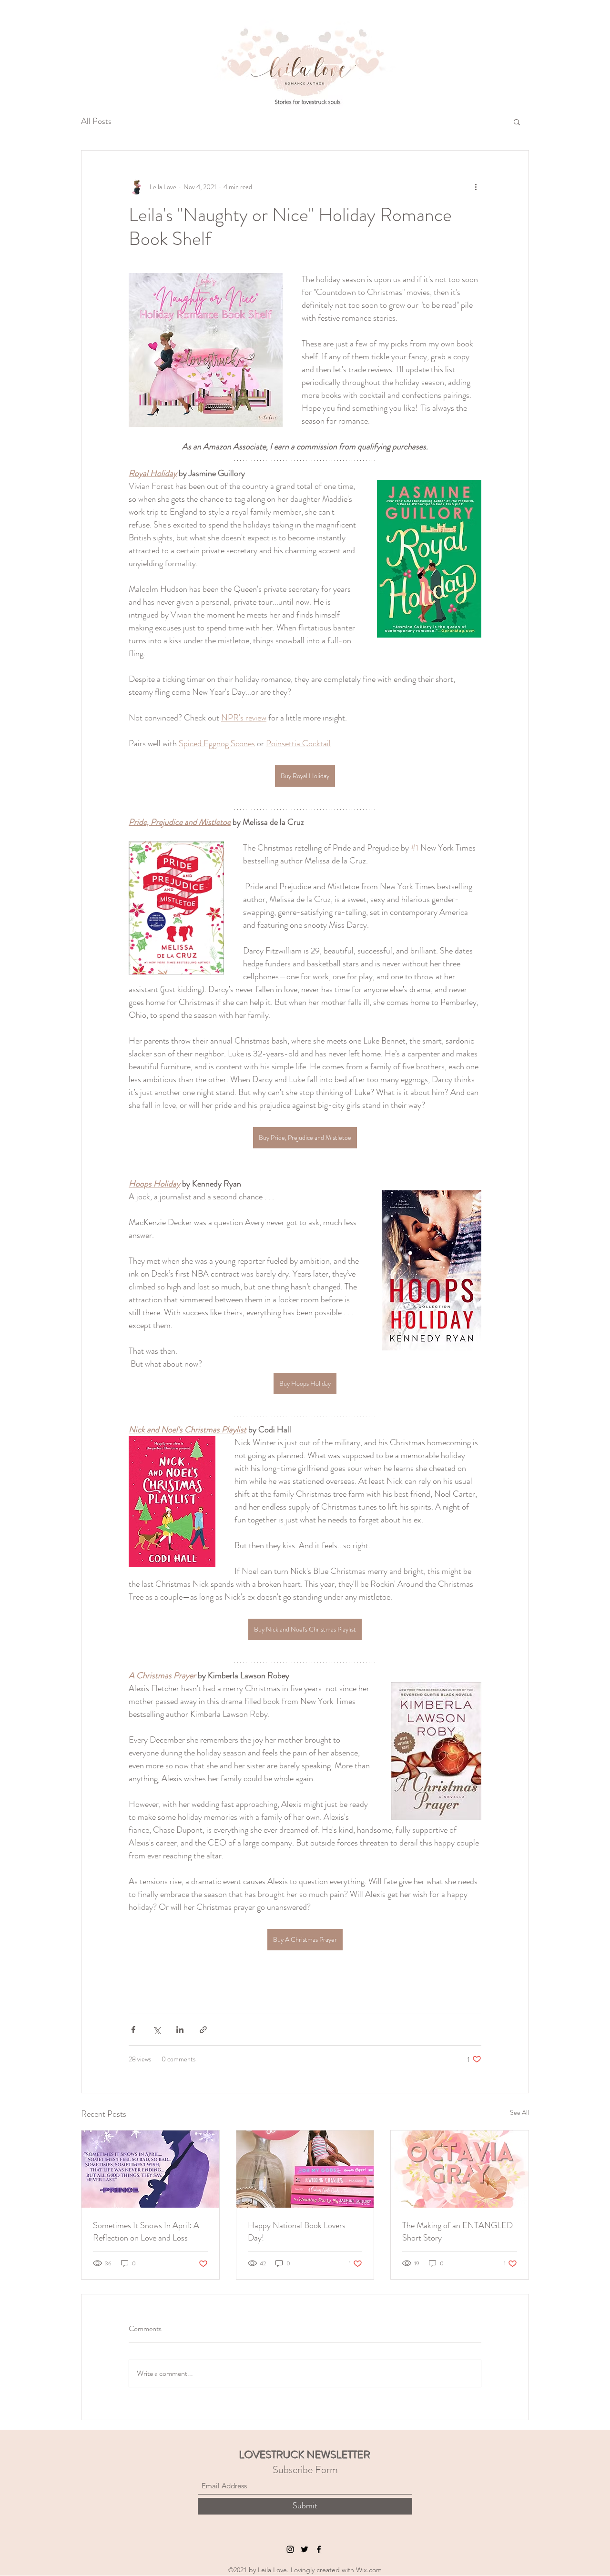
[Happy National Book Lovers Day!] (305, 2169)
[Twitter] (305, 2549)
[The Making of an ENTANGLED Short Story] (460, 2169)
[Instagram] (290, 2549)
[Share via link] (203, 2030)
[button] (517, 122)
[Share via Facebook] (133, 2030)
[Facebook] (319, 2549)
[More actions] (476, 187)
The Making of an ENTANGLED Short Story (457, 2231)
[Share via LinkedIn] (180, 2030)
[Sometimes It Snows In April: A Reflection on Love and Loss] (150, 2169)
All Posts (96, 121)
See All (519, 2112)
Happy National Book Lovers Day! (297, 2231)
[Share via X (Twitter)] (157, 2030)
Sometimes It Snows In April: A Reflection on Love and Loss (146, 2231)
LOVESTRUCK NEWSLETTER (305, 2455)
